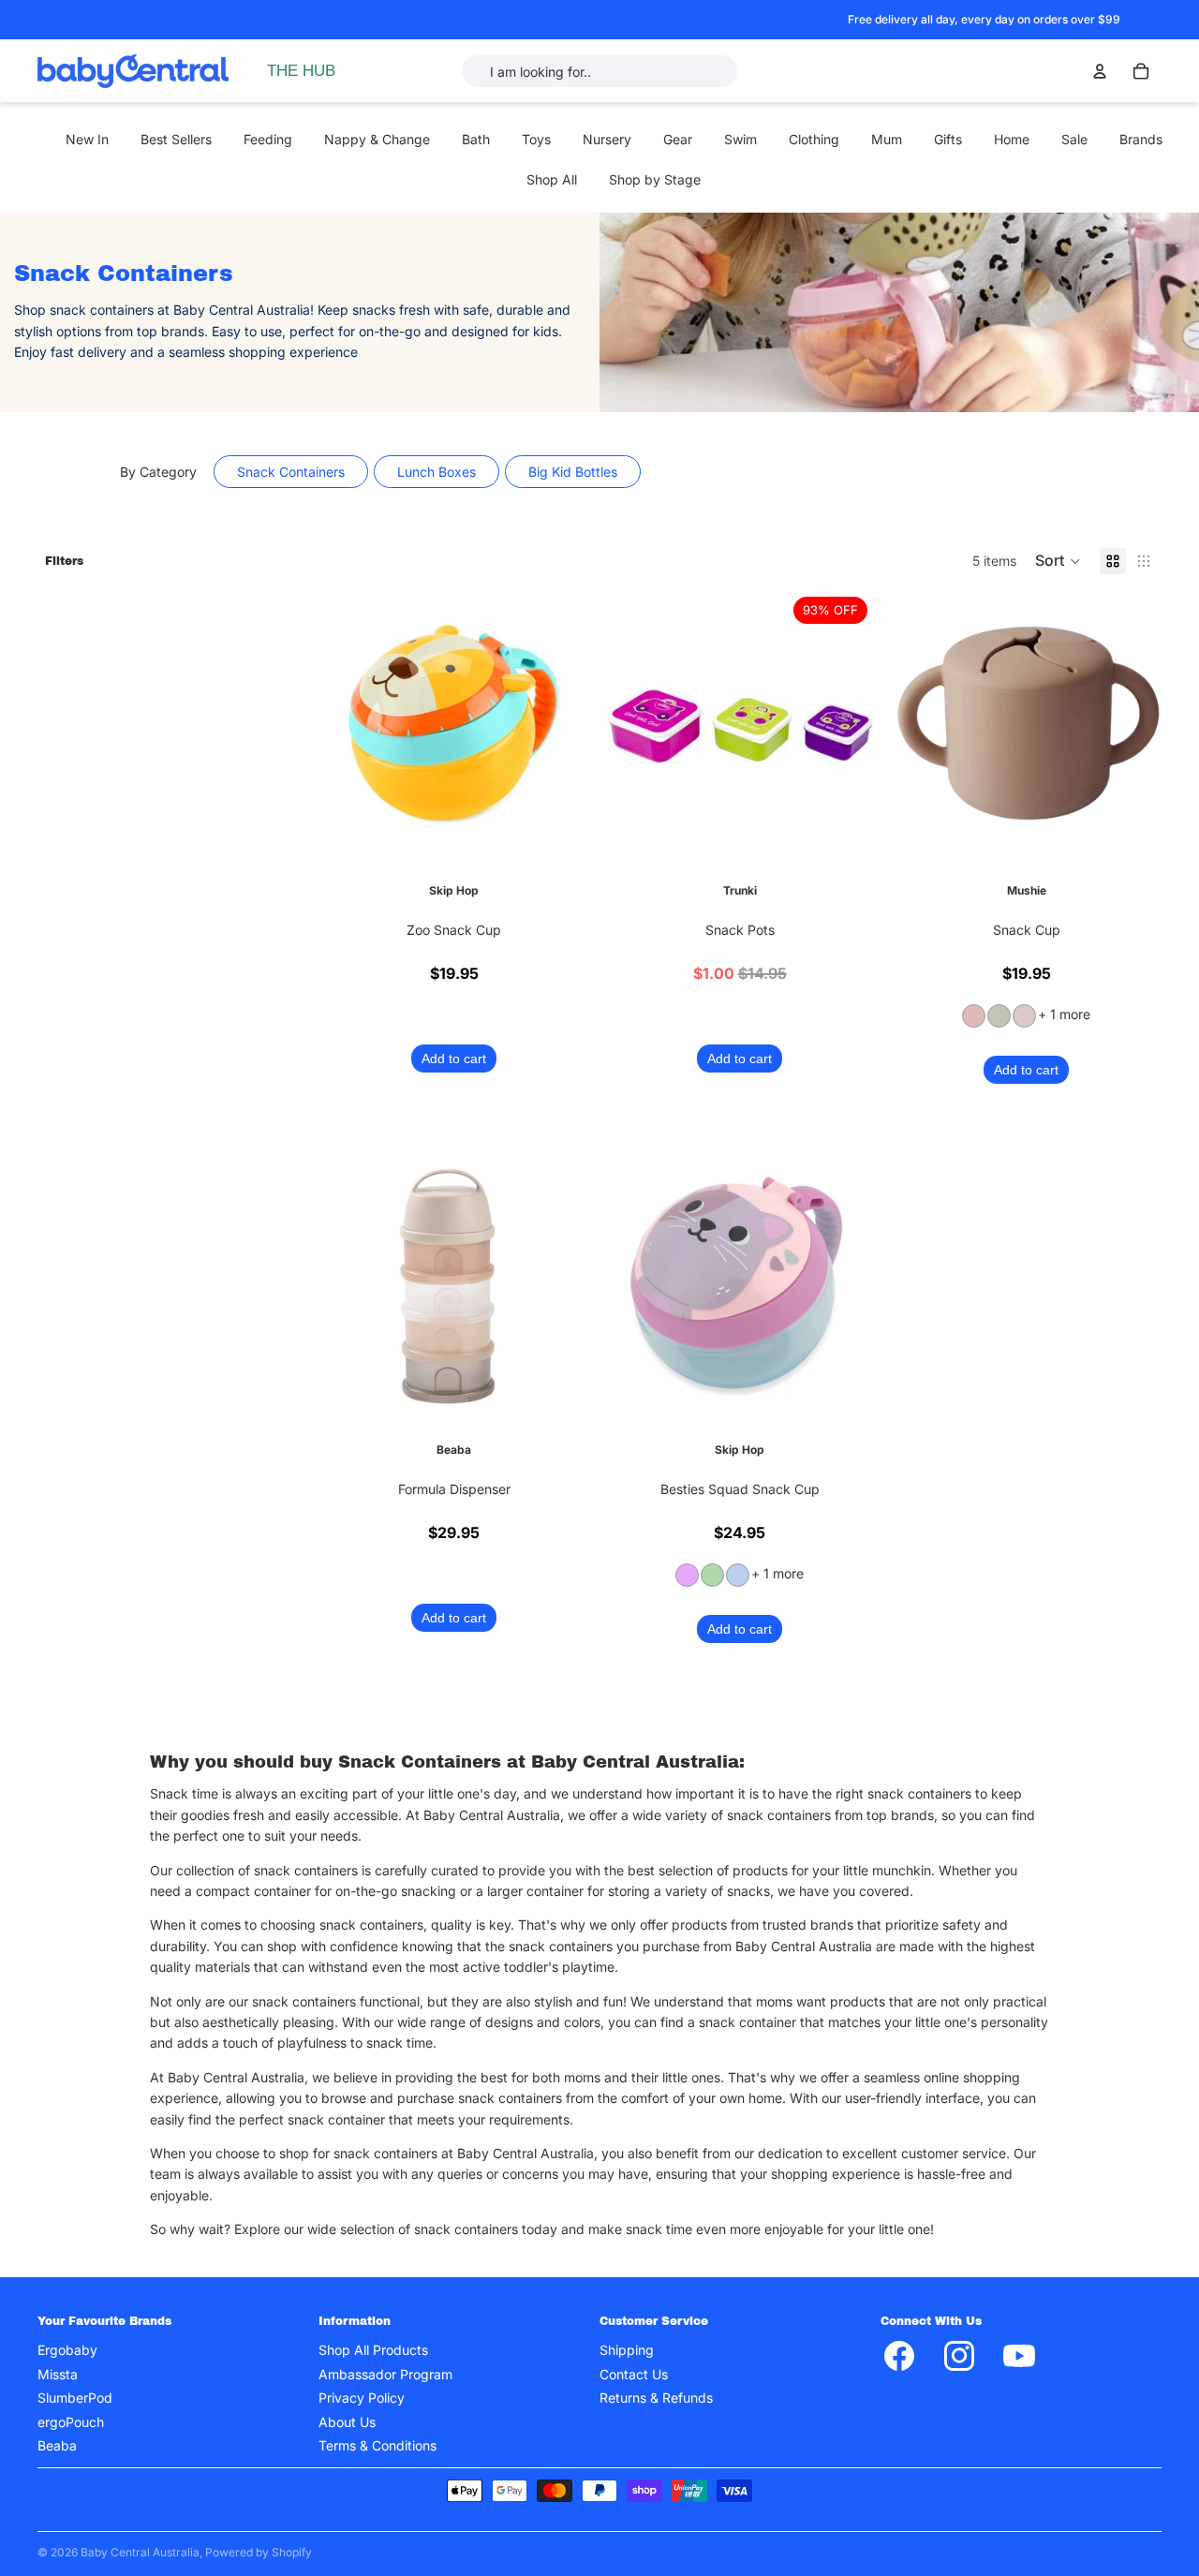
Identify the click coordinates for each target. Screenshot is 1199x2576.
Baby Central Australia (140, 2552)
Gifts (948, 139)
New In (87, 139)
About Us (347, 2422)
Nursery (607, 139)
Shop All (552, 179)
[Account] (1100, 71)
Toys (536, 139)
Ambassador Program (385, 2374)
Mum (887, 139)
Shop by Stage (655, 179)
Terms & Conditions (377, 2445)
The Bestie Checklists (351, 176)
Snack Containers (291, 472)
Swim (740, 139)
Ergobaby (67, 2351)
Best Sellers (176, 139)
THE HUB (301, 71)
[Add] (847, 831)
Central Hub (322, 137)
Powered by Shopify (259, 2552)
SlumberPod (75, 2398)
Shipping (627, 2351)
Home (1012, 139)
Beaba (57, 2445)
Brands (1141, 139)
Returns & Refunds (656, 2398)
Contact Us (634, 2374)
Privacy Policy (362, 2398)
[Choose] (561, 831)
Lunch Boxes (437, 472)
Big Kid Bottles (573, 472)
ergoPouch (71, 2422)
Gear (678, 139)
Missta (58, 2374)
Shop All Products (373, 2351)
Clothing (814, 139)
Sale (1074, 139)
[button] (1058, 561)
